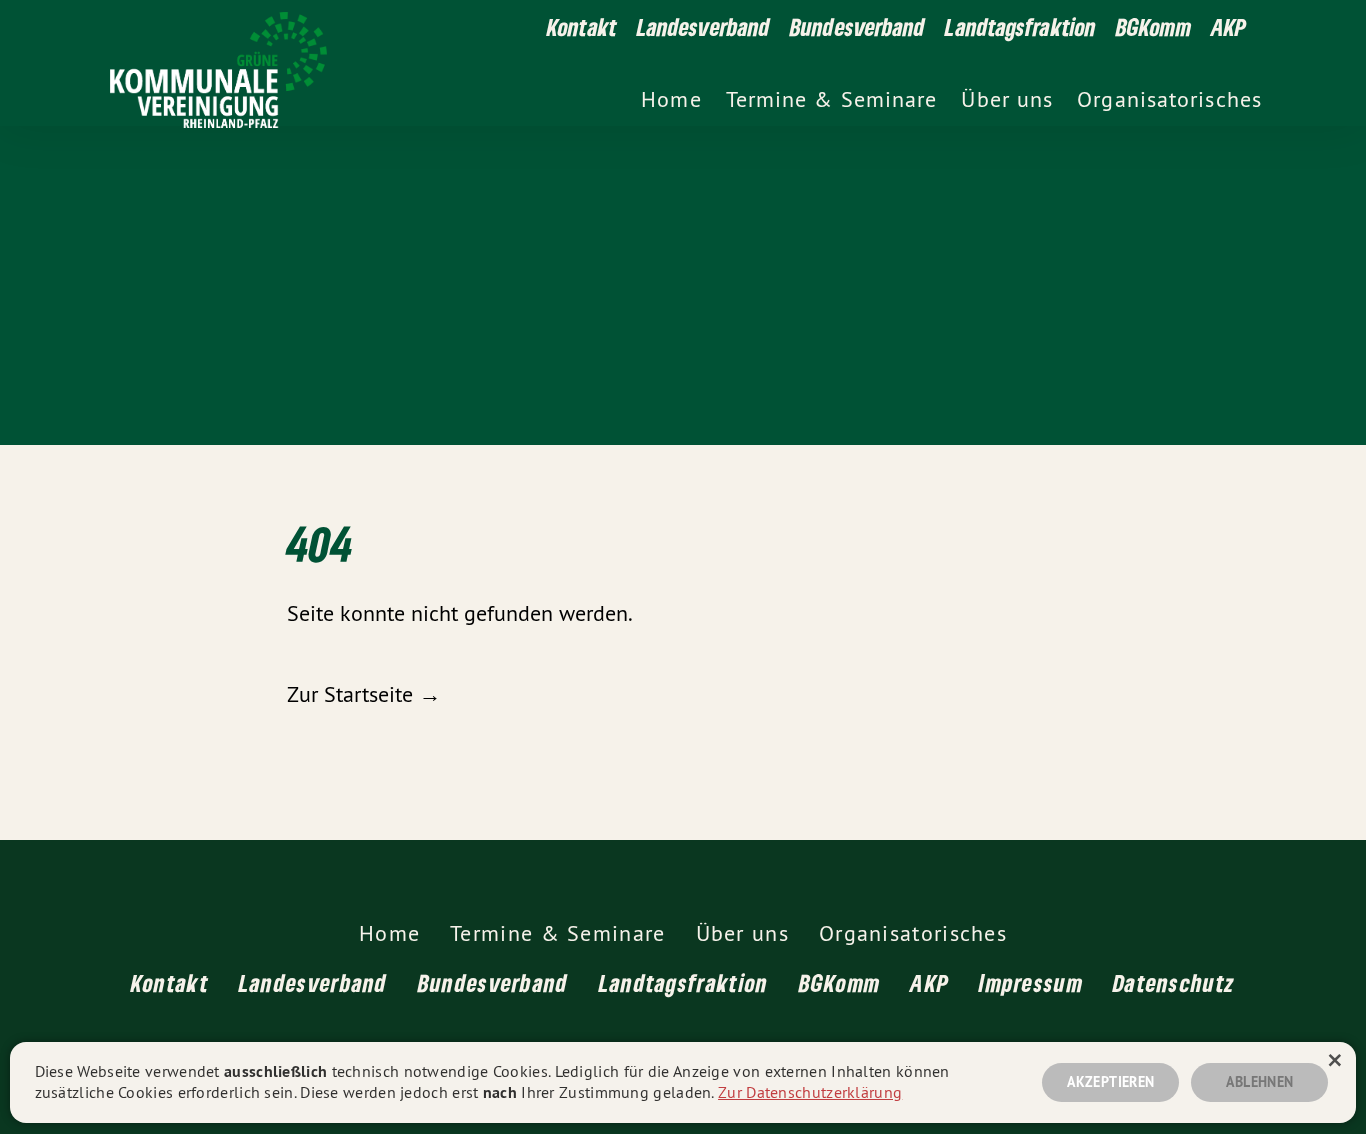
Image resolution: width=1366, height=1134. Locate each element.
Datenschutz (1174, 982)
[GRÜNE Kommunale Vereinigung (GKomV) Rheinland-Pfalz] (582, 63)
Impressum (1031, 982)
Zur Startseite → (364, 694)
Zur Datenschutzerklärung (810, 1092)
